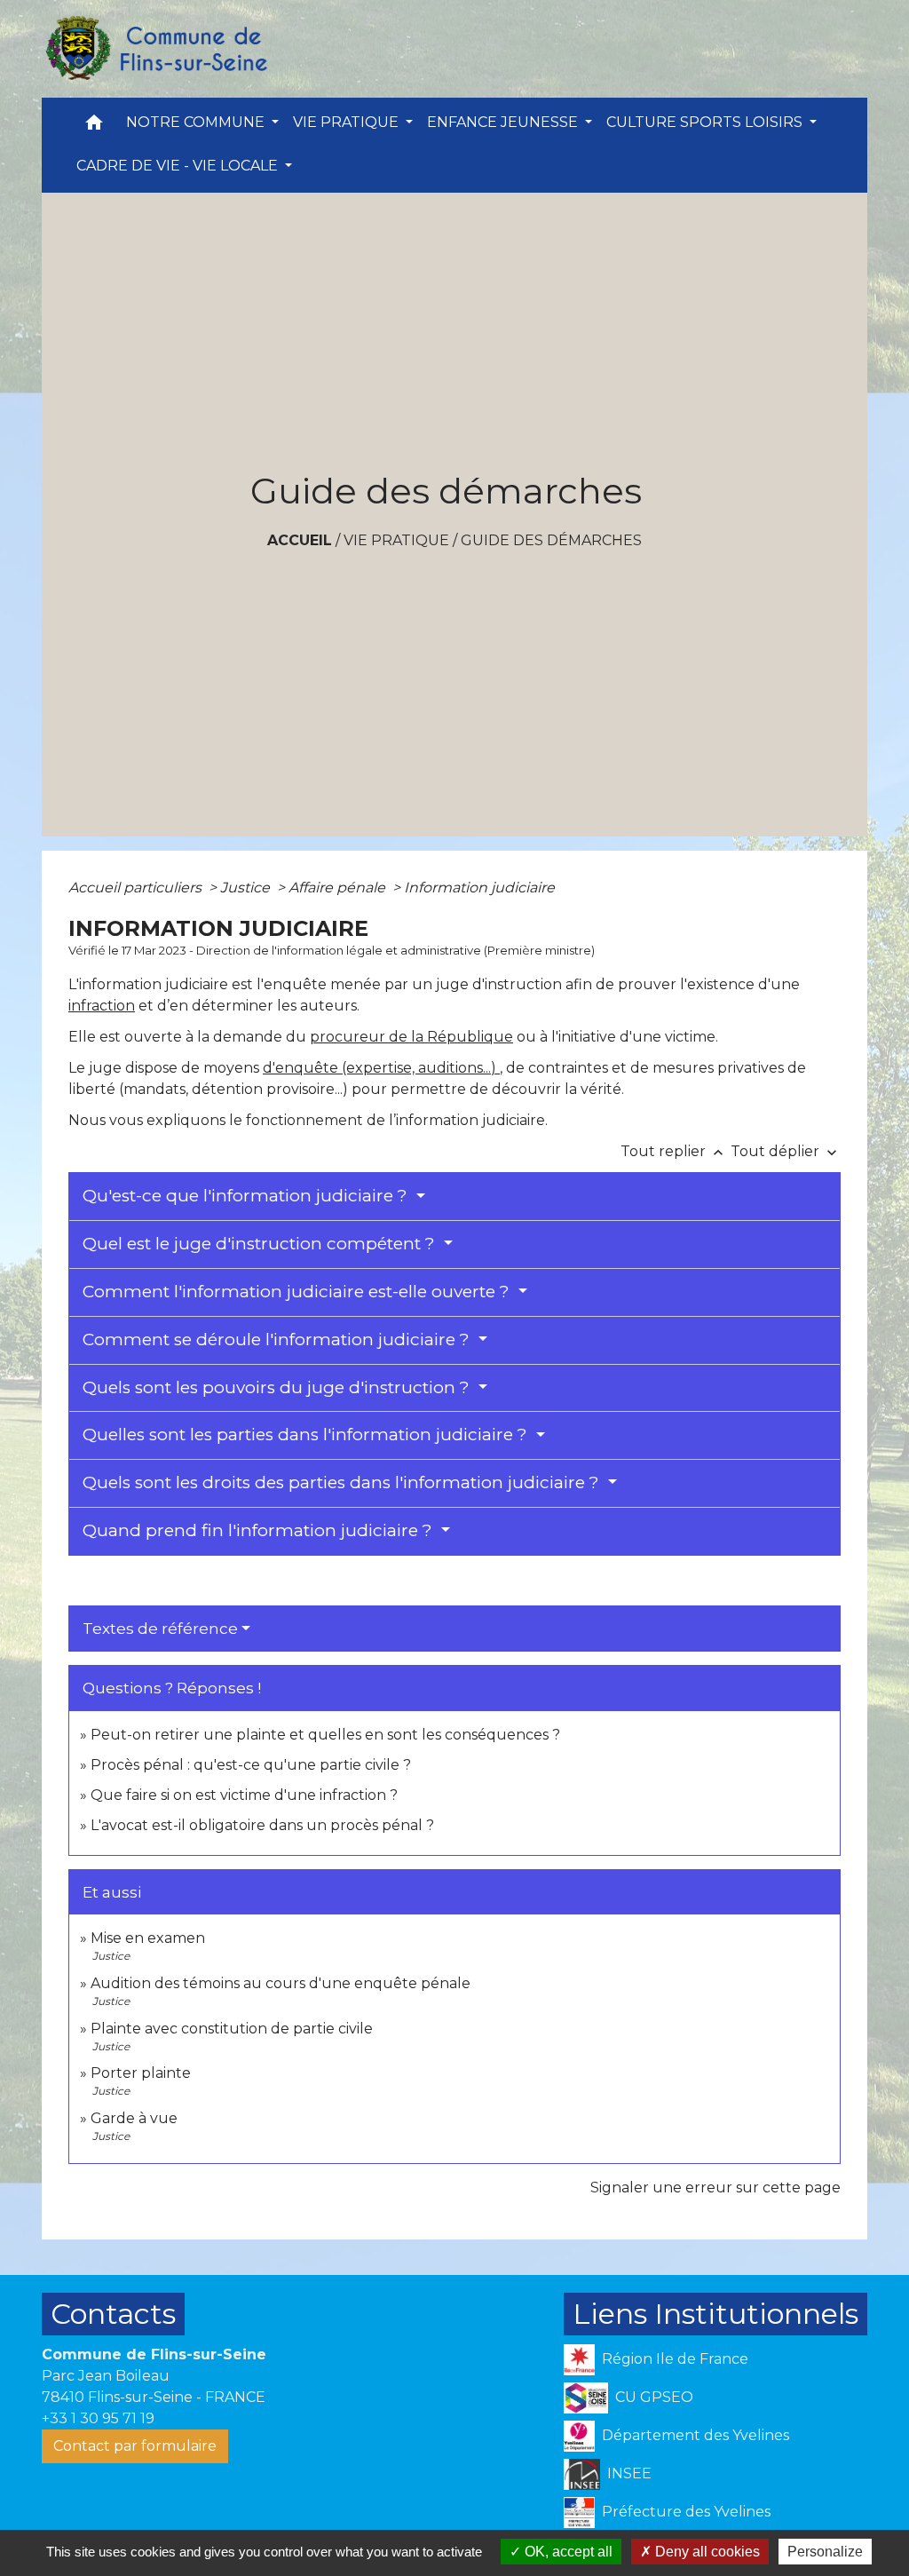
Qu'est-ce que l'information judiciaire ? (247, 1196)
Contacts (113, 2314)
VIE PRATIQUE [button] (348, 122)
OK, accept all (567, 2552)
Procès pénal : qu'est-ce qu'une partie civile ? (251, 1765)
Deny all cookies (706, 2552)
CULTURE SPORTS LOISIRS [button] (706, 122)
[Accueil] (155, 49)
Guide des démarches (551, 540)
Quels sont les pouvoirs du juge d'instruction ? (278, 1387)
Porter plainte (141, 2073)
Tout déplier (786, 1151)
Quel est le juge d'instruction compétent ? (261, 1244)
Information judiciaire (479, 888)
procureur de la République (411, 1037)
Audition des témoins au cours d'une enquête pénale (281, 1983)
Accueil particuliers (137, 888)
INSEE (629, 2473)
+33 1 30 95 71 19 (98, 2418)
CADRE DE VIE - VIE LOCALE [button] (179, 166)
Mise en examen (148, 1938)
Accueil (300, 540)
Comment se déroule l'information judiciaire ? (278, 1340)
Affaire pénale (339, 888)
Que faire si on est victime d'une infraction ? (244, 1795)
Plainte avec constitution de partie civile (232, 2029)
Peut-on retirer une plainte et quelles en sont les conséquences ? (325, 1735)
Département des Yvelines (696, 2435)
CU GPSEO (654, 2397)
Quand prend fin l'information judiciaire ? (260, 1530)
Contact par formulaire (135, 2446)
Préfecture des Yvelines (686, 2512)
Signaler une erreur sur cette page (715, 2188)
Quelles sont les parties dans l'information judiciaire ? (307, 1435)
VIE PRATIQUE (396, 540)
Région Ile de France (675, 2359)
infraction (102, 1006)
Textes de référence (160, 1629)
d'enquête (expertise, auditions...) (381, 1068)
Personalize (825, 2552)
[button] (94, 127)
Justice (247, 888)
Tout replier (674, 1151)
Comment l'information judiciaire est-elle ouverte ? (298, 1292)
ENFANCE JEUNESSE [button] (504, 122)
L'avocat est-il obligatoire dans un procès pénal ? (262, 1825)
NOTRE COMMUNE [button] (197, 122)
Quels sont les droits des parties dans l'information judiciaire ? (343, 1482)
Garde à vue (134, 2118)
